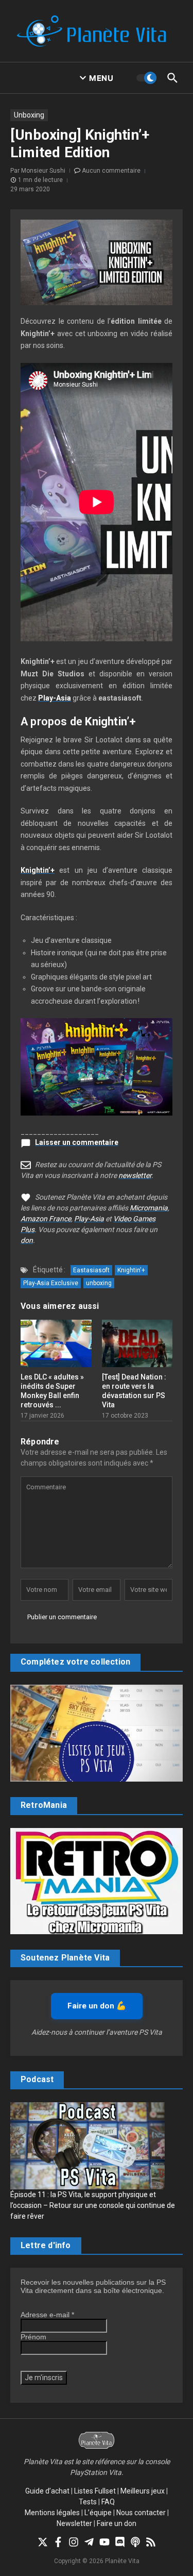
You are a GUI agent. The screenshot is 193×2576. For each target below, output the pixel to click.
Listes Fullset (95, 2491)
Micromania (149, 1208)
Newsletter (74, 2523)
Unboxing (29, 115)
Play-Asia (55, 698)
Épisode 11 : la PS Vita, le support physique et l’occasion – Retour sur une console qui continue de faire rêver (93, 2205)
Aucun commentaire (111, 171)
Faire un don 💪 (97, 2006)
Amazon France (46, 1219)
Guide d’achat (47, 2491)
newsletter (135, 1175)
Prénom (33, 2337)
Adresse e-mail (47, 2315)
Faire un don (117, 2523)
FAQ (108, 2502)
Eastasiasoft (91, 1270)
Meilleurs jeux (143, 2491)
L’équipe (98, 2513)
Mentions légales (52, 2513)
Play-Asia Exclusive (51, 1283)
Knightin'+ (131, 1270)
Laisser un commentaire (77, 1142)
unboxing (99, 1283)
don (27, 1240)
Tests (88, 2502)
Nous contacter (141, 2513)
